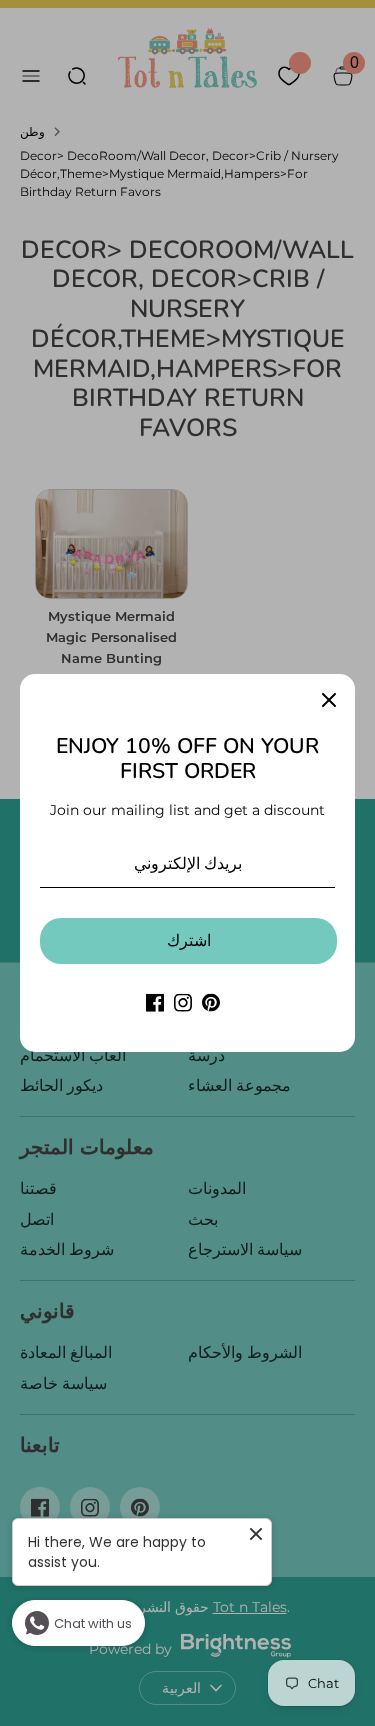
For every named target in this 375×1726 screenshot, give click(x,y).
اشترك (189, 940)
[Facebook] (155, 1002)
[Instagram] (183, 1002)
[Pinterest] (211, 1002)
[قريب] (329, 700)
